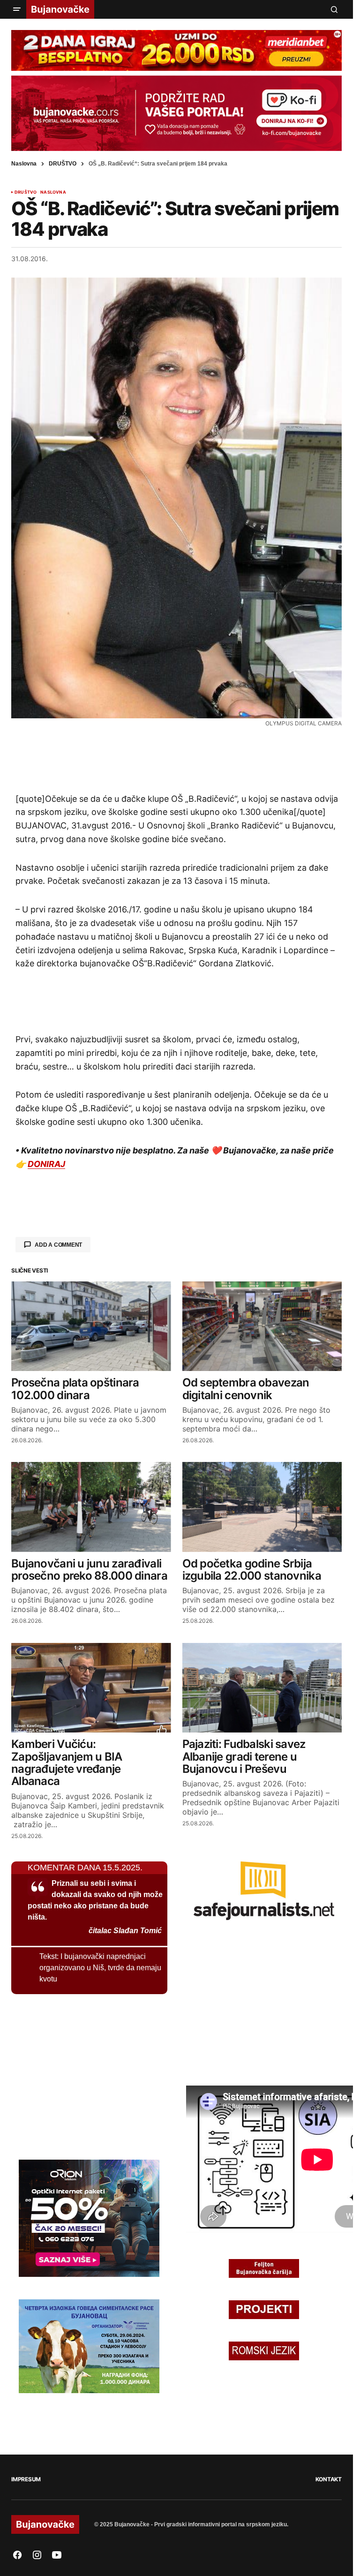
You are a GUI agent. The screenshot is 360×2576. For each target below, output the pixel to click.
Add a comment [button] (58, 1245)
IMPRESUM (26, 2479)
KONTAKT (329, 2479)
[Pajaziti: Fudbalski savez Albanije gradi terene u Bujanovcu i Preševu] (262, 1688)
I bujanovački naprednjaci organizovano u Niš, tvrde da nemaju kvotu (100, 1968)
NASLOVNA (53, 192)
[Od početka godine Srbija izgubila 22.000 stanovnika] (262, 1507)
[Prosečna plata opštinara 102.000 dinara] (91, 1326)
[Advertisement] (177, 759)
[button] (17, 9)
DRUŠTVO (63, 164)
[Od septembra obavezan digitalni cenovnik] (262, 1326)
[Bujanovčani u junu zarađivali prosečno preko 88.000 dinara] (91, 1507)
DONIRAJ (46, 1164)
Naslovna (24, 164)
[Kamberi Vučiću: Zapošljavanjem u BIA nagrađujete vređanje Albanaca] (91, 1688)
